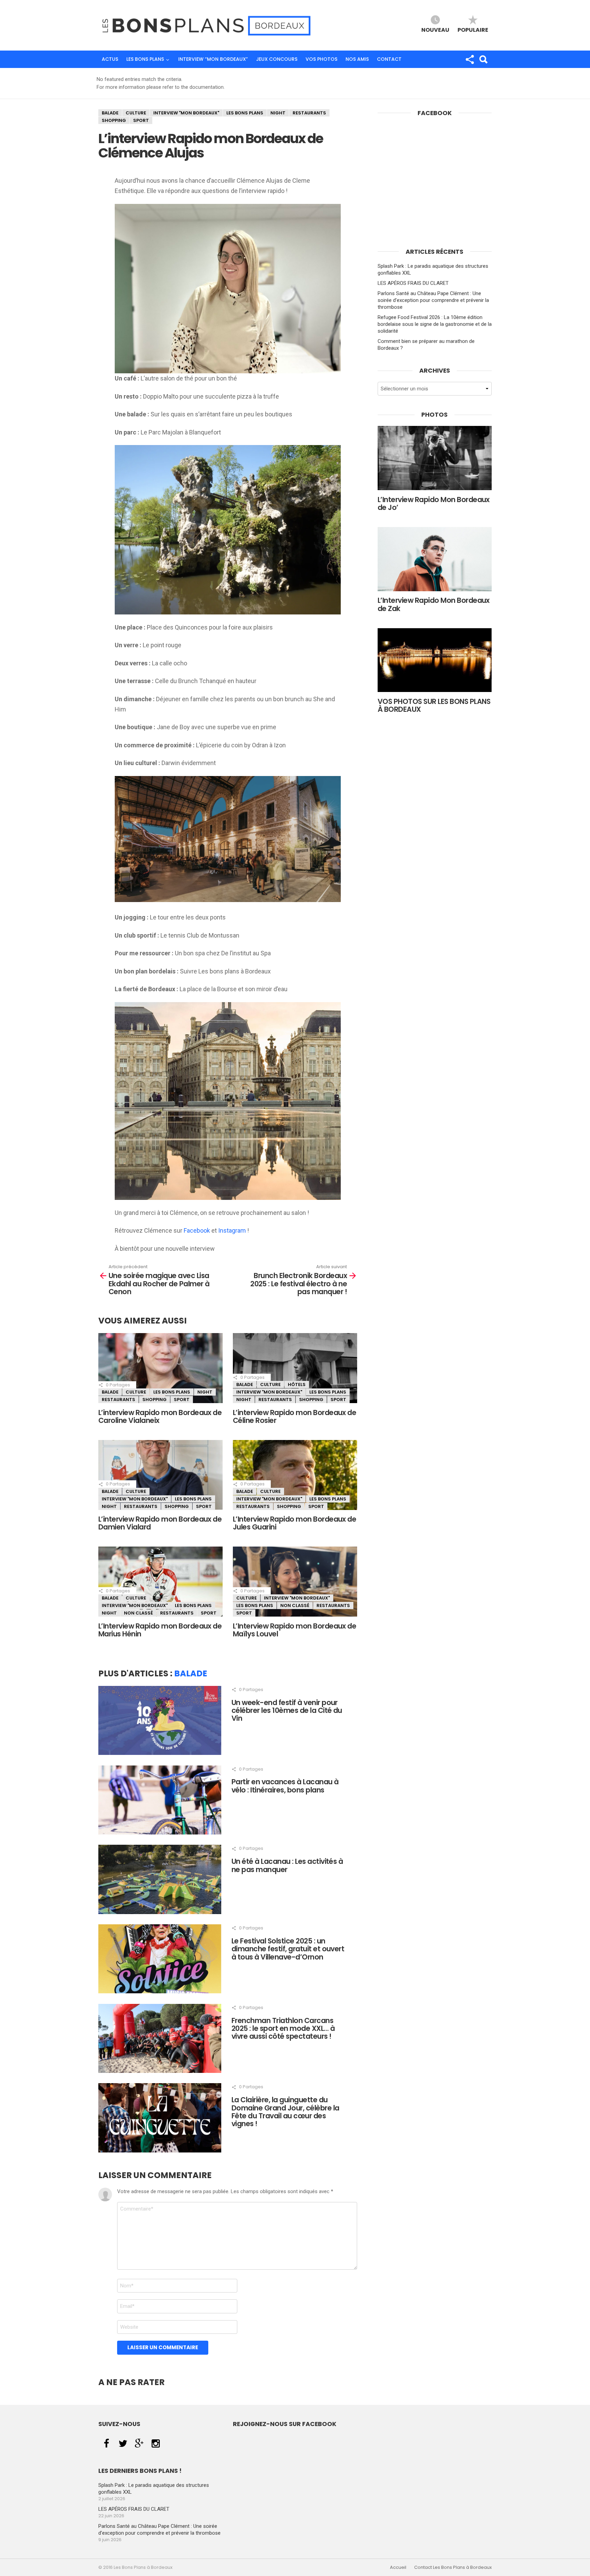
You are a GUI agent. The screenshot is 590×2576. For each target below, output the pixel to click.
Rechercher (483, 59)
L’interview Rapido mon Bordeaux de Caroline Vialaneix (160, 1416)
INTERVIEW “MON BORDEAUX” (213, 59)
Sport (141, 120)
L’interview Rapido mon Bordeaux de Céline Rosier (294, 1416)
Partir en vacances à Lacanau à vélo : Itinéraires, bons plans (285, 1786)
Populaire (473, 30)
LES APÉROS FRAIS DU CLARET (413, 283)
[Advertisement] (435, 190)
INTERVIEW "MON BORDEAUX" (186, 113)
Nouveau (435, 30)
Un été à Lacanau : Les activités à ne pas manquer (287, 1865)
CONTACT (389, 59)
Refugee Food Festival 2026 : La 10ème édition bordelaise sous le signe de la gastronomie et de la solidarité (435, 324)
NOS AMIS (357, 59)
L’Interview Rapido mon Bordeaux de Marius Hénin (160, 1630)
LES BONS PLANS (145, 59)
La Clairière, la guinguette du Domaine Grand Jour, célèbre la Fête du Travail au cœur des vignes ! (285, 2112)
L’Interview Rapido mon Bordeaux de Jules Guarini (294, 1523)
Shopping (114, 120)
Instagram (232, 1230)
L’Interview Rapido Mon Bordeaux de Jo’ (434, 503)
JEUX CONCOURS (277, 59)
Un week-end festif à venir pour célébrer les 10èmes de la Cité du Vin (287, 1711)
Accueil (398, 2567)
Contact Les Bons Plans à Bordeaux (453, 2567)
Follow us (469, 59)
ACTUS (110, 59)
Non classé (138, 1613)
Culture (136, 113)
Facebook (197, 1230)
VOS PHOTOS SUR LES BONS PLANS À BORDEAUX (434, 705)
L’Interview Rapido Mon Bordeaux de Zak (434, 604)
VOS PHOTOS (321, 59)
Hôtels (297, 1384)
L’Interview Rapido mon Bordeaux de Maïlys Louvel (294, 1630)
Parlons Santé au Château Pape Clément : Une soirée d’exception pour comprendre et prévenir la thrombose (433, 300)
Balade (110, 113)
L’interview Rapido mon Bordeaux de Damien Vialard (160, 1523)
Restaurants (309, 113)
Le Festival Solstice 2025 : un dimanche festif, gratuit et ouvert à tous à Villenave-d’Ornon (288, 1949)
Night (278, 113)
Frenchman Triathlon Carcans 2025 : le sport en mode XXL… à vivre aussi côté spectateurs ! (283, 2028)
